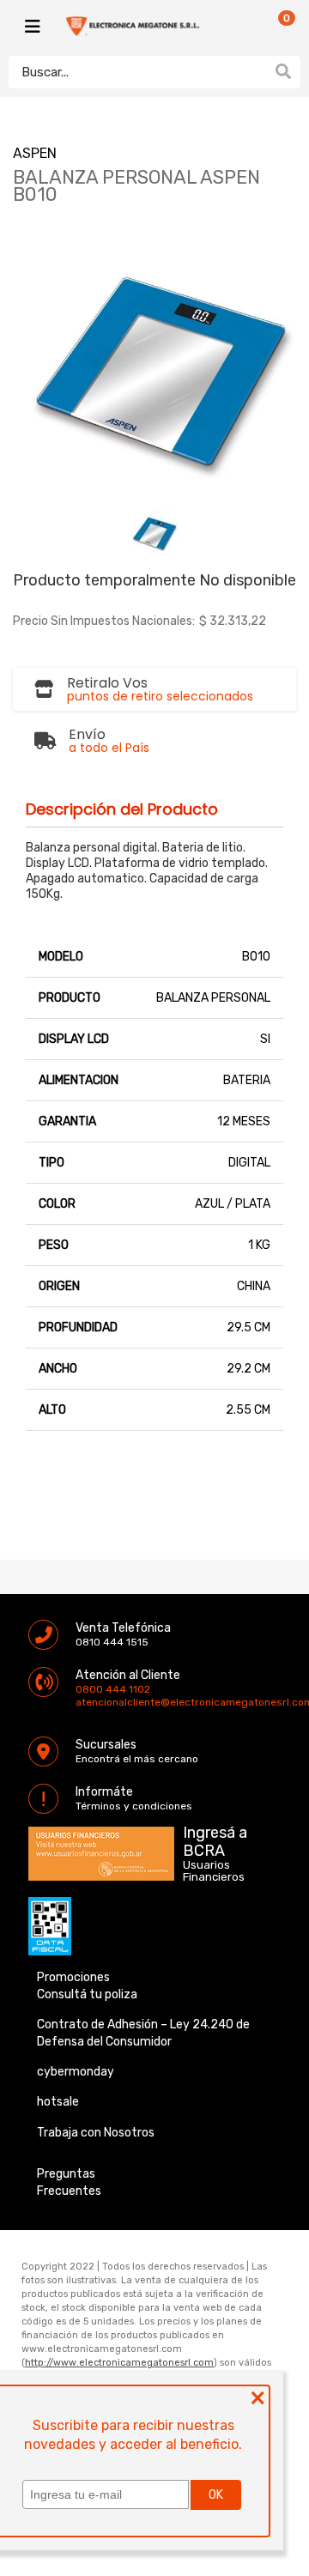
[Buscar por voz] (256, 71)
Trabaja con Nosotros (96, 2133)
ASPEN (35, 153)
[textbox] (137, 72)
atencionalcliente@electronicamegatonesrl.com (90, 1702)
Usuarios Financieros (214, 1871)
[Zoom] (155, 532)
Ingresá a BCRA (215, 1839)
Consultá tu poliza (87, 1994)
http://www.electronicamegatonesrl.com (119, 2363)
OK (216, 2495)
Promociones (73, 1977)
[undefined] (154, 362)
